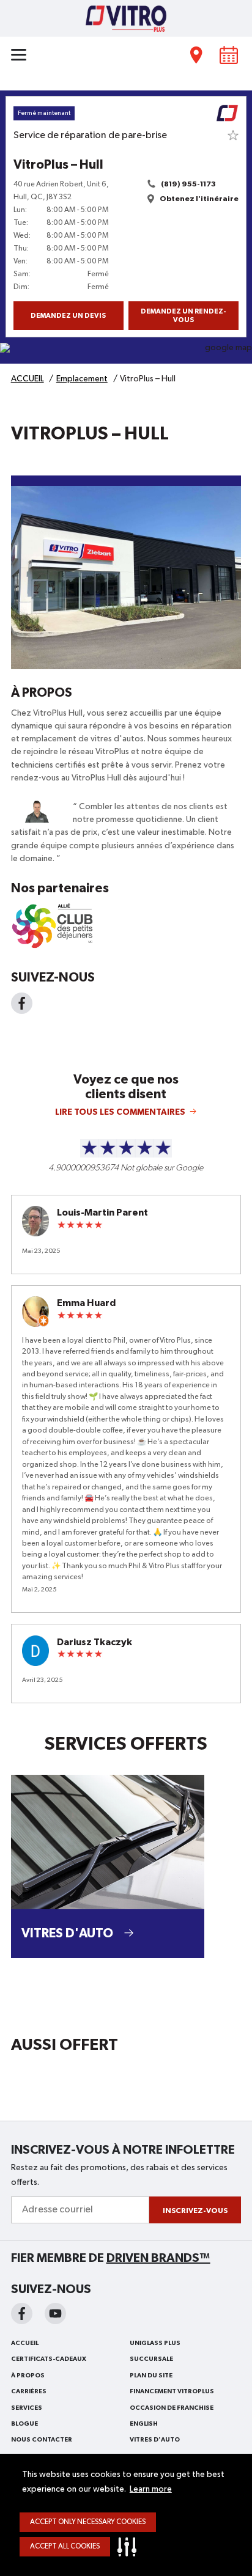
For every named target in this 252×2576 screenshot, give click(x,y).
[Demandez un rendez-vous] (229, 55)
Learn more (151, 2489)
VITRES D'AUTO (155, 2440)
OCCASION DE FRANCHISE (172, 2408)
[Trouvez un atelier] (197, 55)
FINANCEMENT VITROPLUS (172, 2391)
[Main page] (126, 18)
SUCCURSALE (151, 2359)
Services (27, 2408)
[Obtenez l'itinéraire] (126, 353)
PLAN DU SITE (151, 2376)
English (144, 2424)
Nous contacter (42, 2440)
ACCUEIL (25, 2343)
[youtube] (55, 2314)
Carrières (29, 2391)
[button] (130, 2547)
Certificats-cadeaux (49, 2359)
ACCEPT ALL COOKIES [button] (65, 2547)
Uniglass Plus (155, 2343)
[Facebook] (22, 1003)
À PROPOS (28, 2376)
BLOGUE (24, 2424)
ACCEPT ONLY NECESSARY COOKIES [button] (88, 2522)
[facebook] (22, 2314)
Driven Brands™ (158, 2258)
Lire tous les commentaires (120, 1112)
